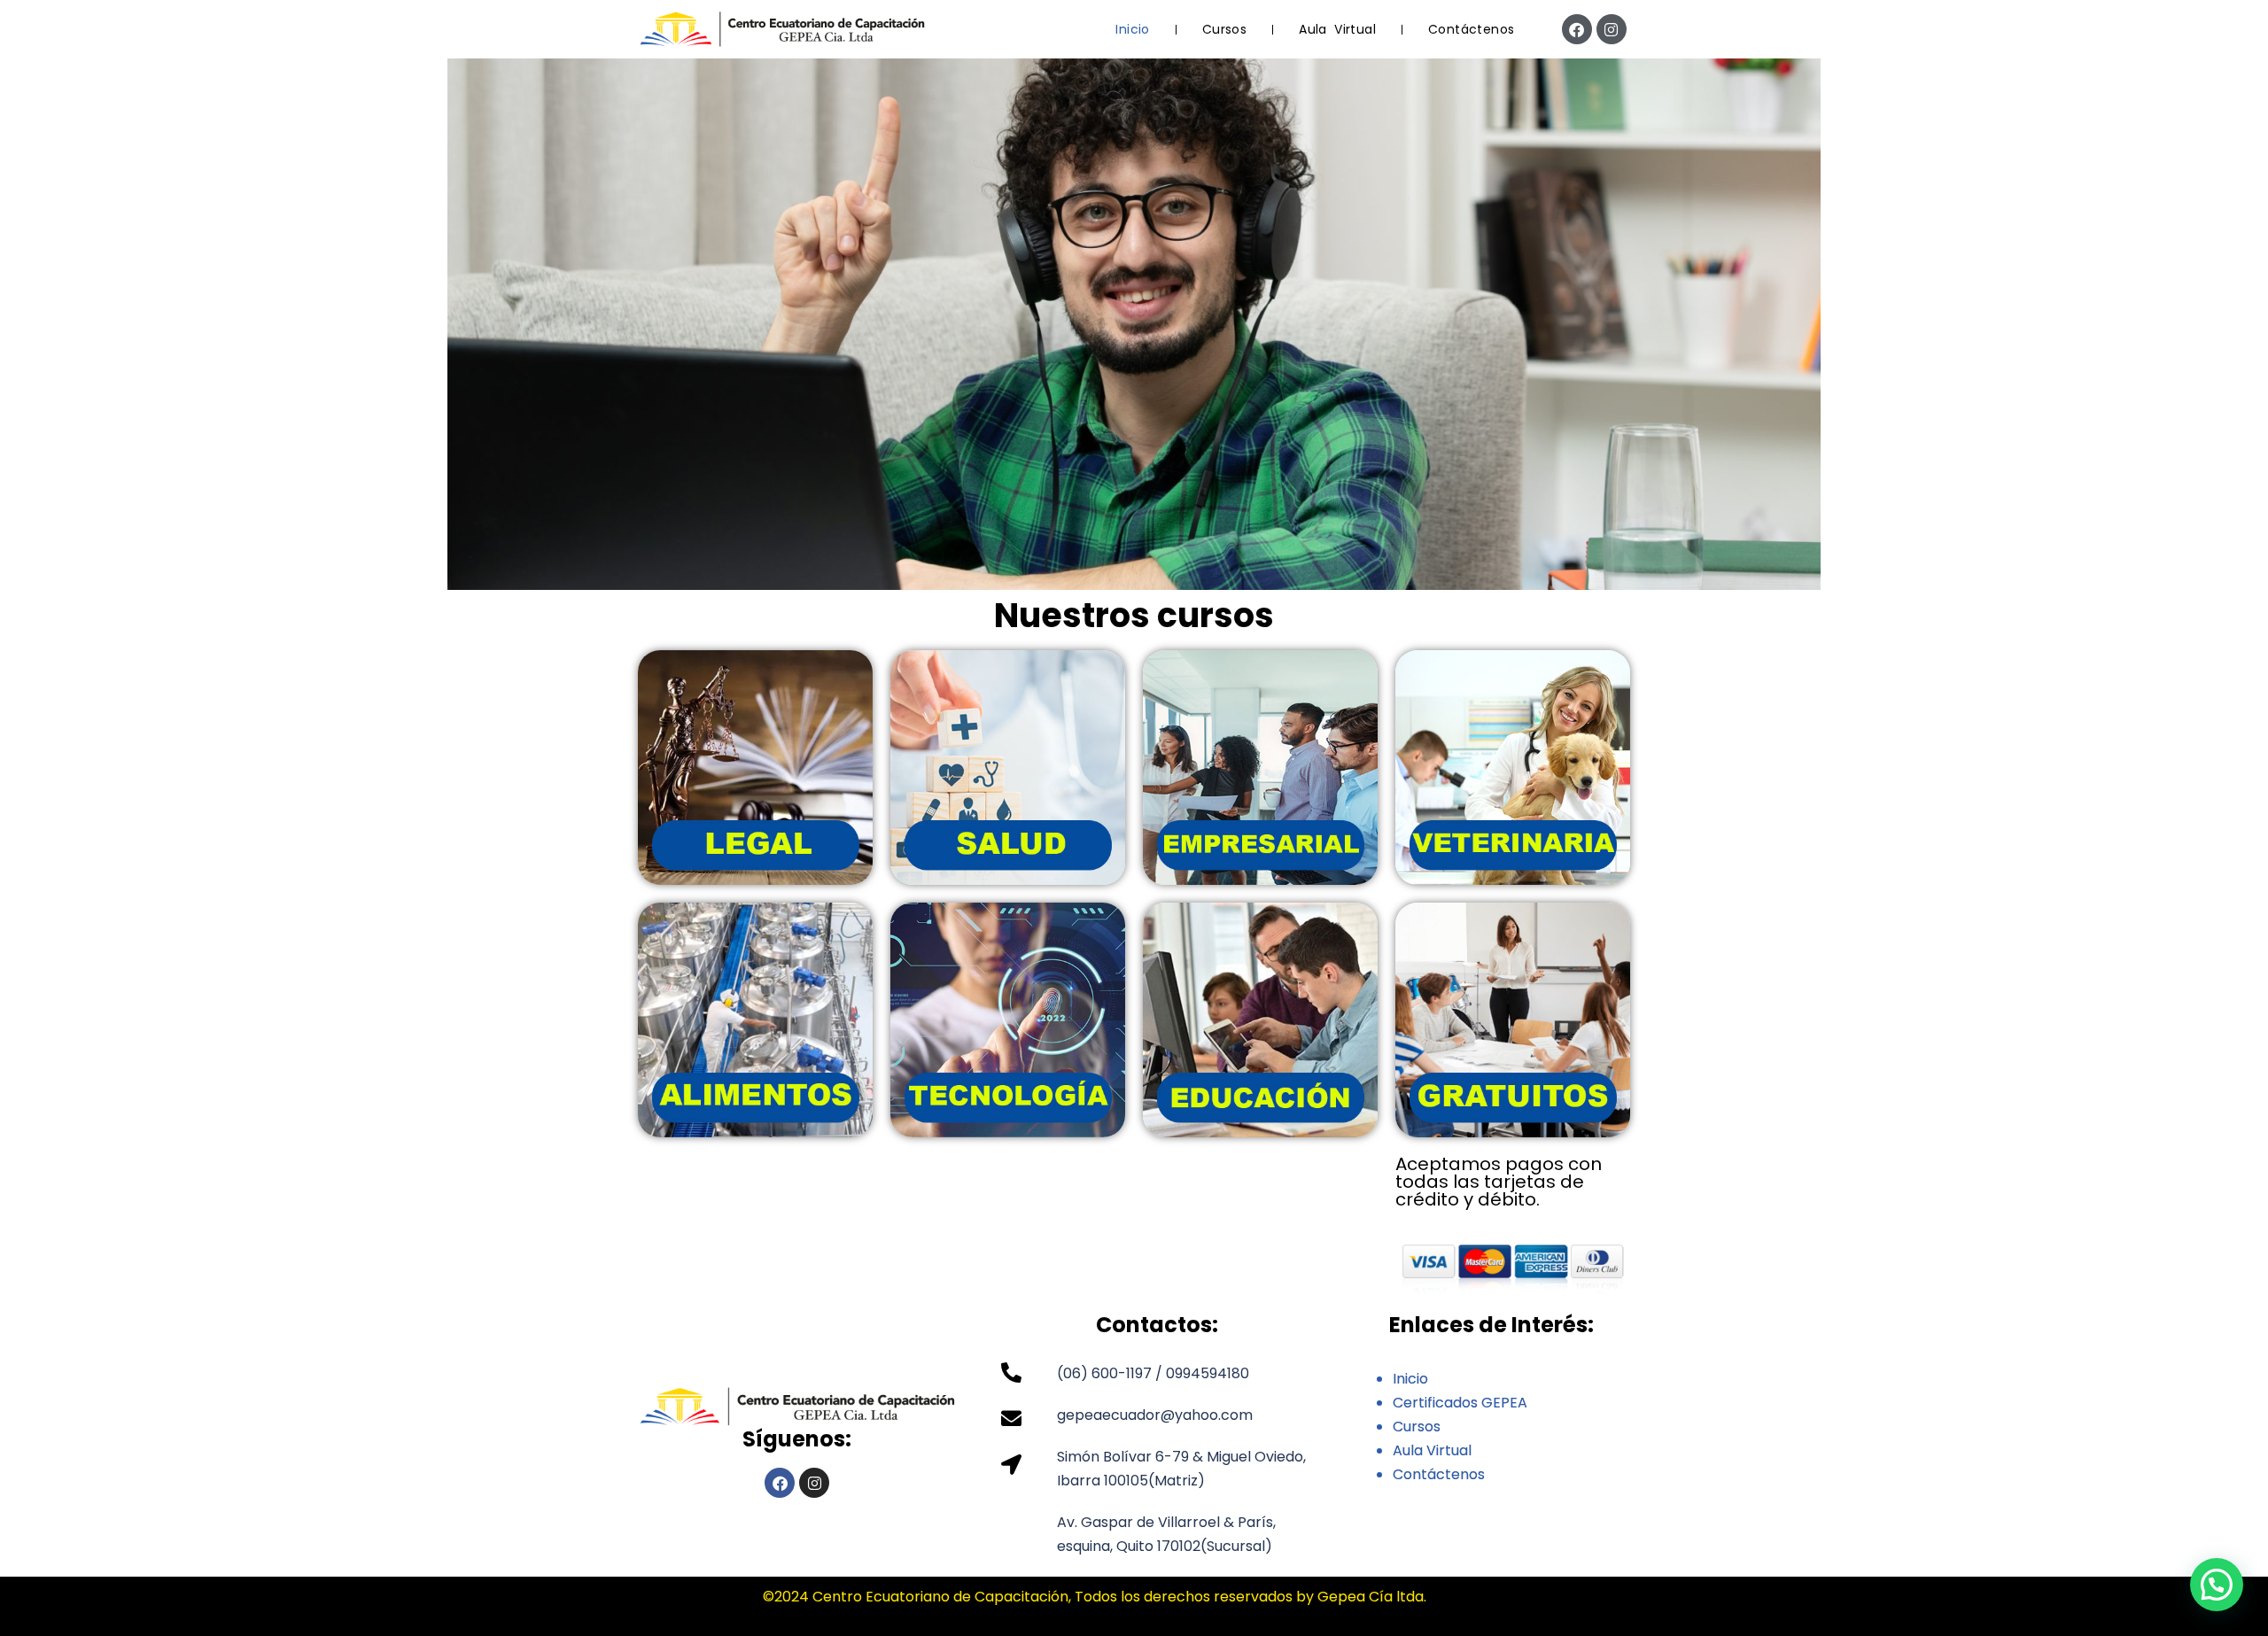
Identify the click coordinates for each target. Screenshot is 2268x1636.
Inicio (1132, 29)
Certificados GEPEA (1460, 1403)
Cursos (1224, 29)
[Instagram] (1612, 29)
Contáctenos (1471, 29)
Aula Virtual (1337, 29)
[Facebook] (1577, 29)
